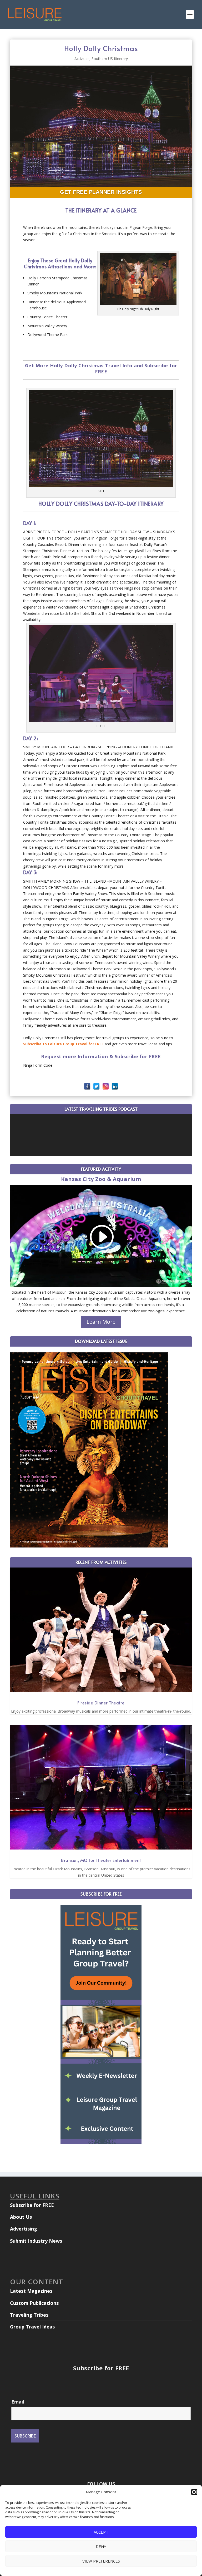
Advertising (24, 2229)
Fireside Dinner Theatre (101, 1703)
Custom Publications (34, 2303)
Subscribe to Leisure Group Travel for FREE (63, 1044)
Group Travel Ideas (32, 2327)
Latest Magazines (31, 2291)
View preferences (101, 2561)
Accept (101, 2532)
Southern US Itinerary (110, 59)
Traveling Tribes (29, 2315)
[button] (194, 2492)
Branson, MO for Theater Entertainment (101, 1860)
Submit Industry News (36, 2241)
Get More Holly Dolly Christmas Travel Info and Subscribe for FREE (101, 369)
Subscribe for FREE (32, 2205)
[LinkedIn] (115, 1086)
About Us (21, 2217)
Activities (82, 59)
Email (18, 2402)
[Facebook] (87, 1086)
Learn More (101, 1322)
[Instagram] (106, 1086)
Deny (101, 2547)
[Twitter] (96, 1086)
